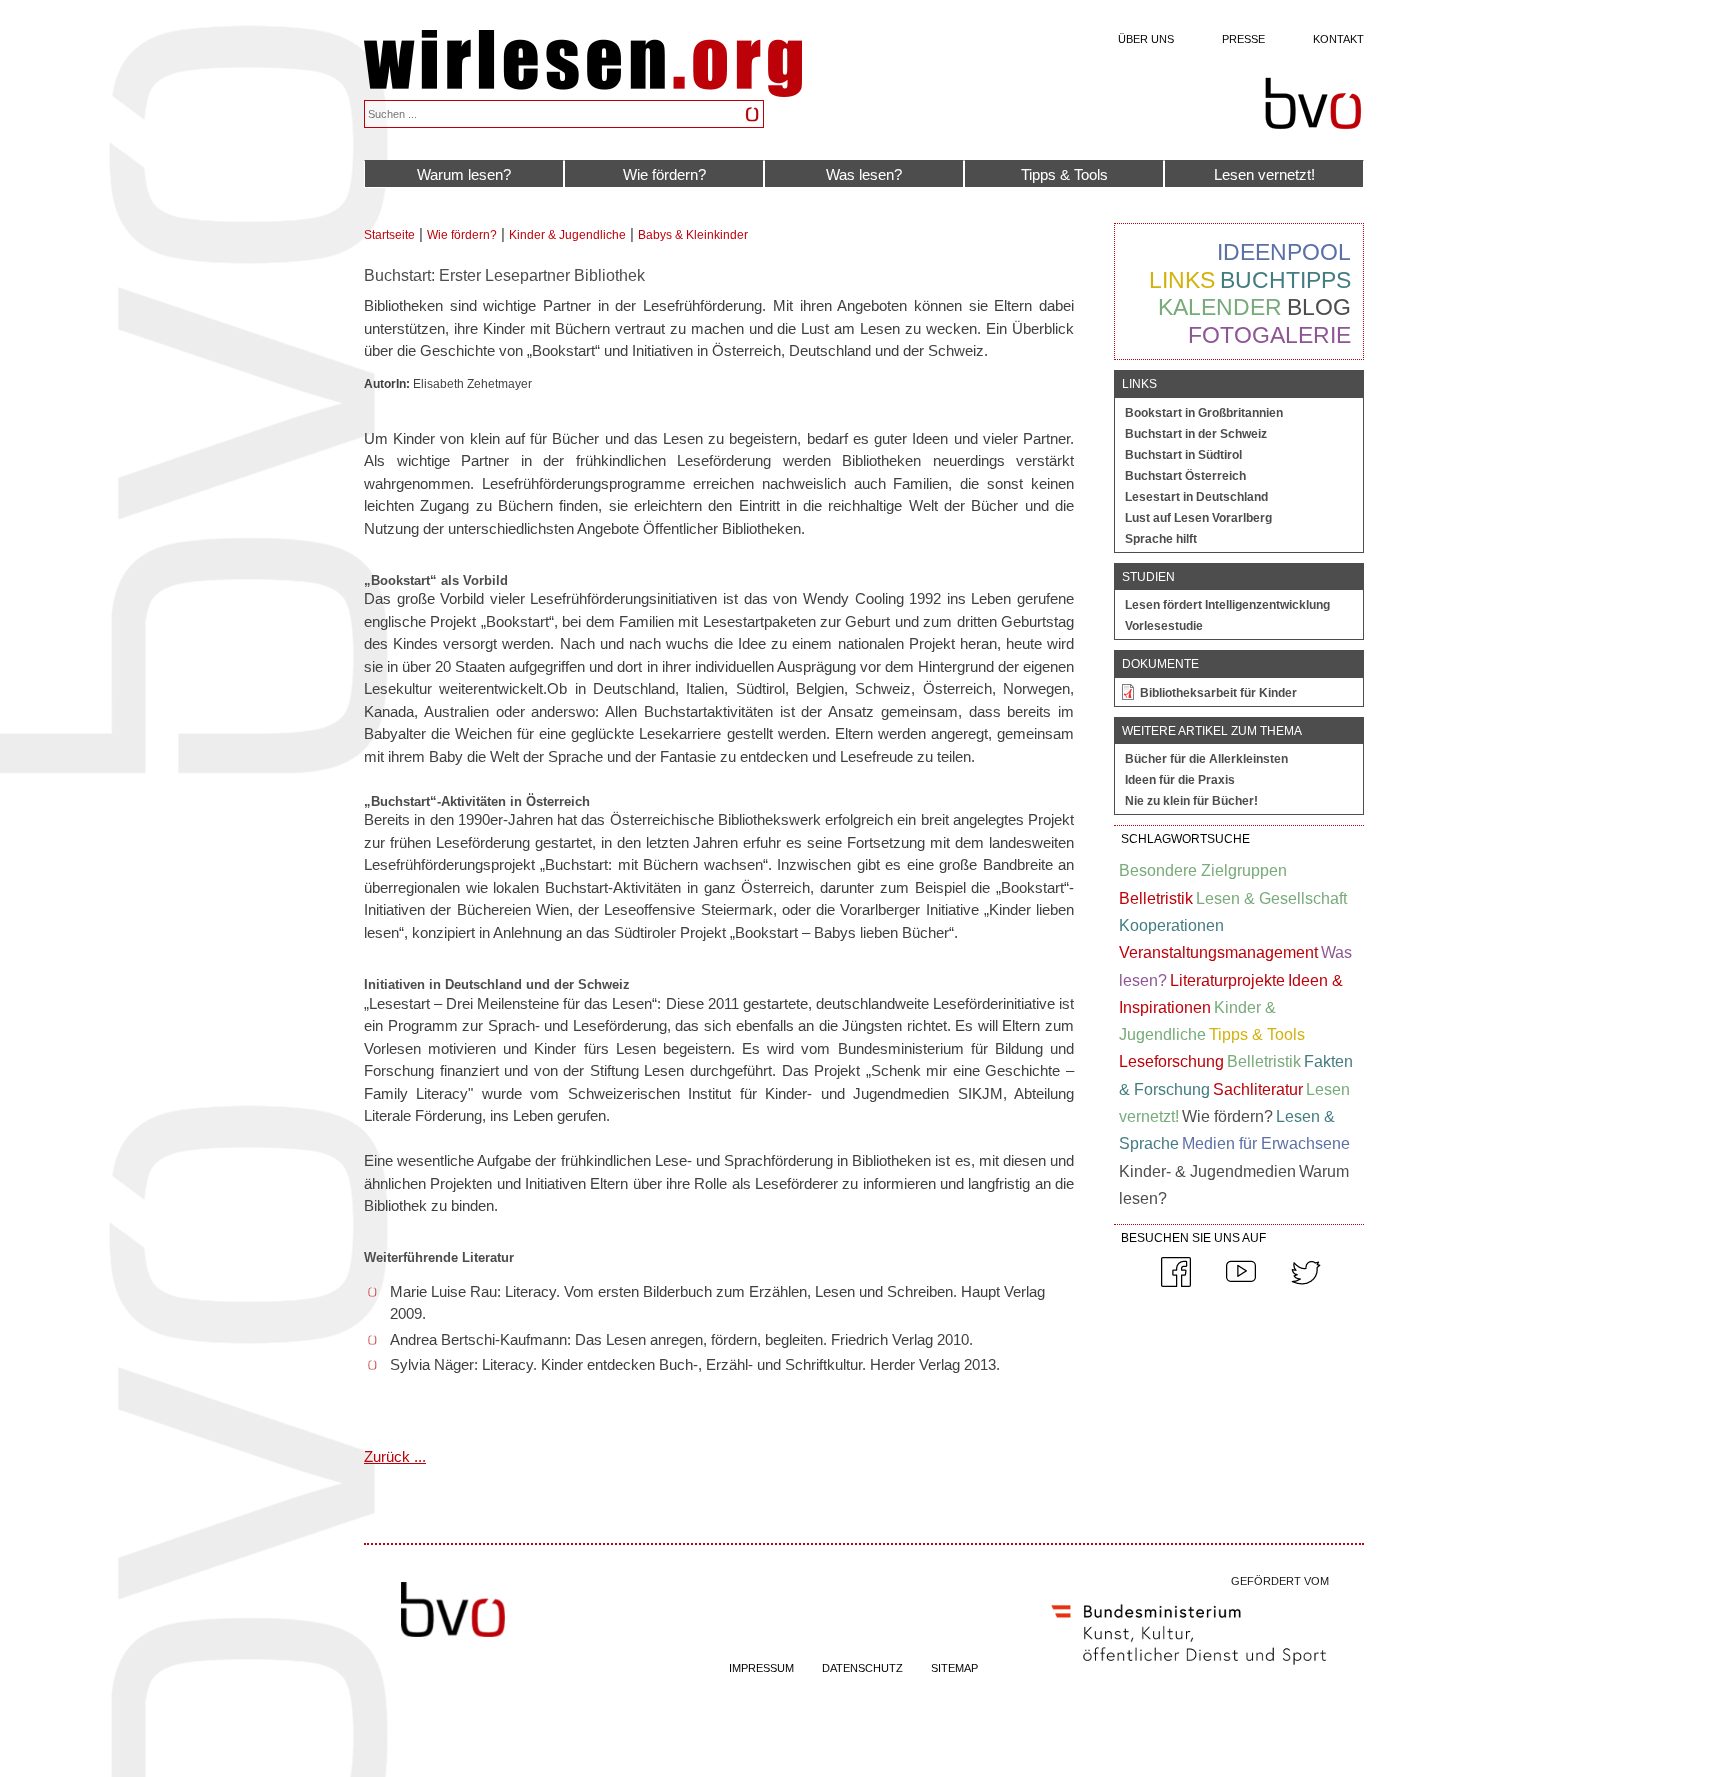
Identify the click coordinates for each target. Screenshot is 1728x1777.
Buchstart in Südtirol (1183, 455)
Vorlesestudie (1164, 626)
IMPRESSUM (761, 1668)
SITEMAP (954, 1668)
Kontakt (1338, 39)
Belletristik (1156, 898)
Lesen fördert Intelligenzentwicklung (1227, 605)
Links (1182, 280)
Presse (1243, 39)
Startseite (389, 235)
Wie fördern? (664, 174)
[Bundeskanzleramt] (1189, 1669)
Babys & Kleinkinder (693, 235)
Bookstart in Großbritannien (1204, 413)
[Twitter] (1306, 1283)
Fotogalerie (1269, 335)
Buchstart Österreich (1185, 476)
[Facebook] (1176, 1283)
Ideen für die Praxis (1180, 780)
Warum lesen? (464, 174)
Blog (1319, 307)
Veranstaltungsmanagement (1218, 952)
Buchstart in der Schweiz (1196, 434)
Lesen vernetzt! (1264, 174)
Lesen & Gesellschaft (1271, 898)
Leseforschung (1171, 1061)
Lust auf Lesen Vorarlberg (1198, 518)
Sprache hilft (1161, 539)
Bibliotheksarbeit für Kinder (1218, 693)
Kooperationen (1171, 925)
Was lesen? (864, 174)
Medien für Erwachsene (1266, 1143)
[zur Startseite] (583, 91)
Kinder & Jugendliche (567, 235)
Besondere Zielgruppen (1203, 870)
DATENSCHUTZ (862, 1668)
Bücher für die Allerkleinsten (1206, 759)
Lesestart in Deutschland (1196, 497)
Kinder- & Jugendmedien (1207, 1171)
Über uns (1146, 39)
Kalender (1220, 307)
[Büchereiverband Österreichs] (1313, 104)
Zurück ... (395, 1456)
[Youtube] (1241, 1283)
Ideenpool (1284, 252)
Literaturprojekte (1227, 980)
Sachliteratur (1258, 1089)
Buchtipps (1285, 280)
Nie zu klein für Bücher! (1191, 801)
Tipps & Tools (1064, 174)
